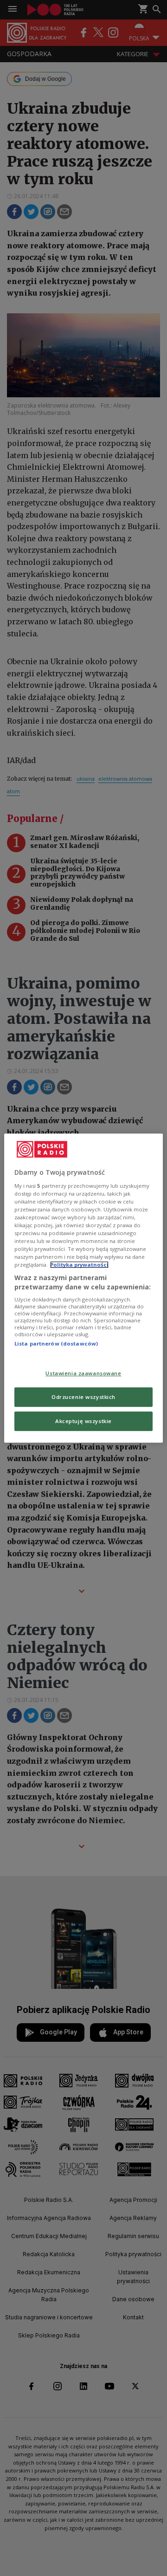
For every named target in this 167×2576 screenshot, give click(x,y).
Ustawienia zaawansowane (83, 1373)
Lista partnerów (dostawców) (56, 1344)
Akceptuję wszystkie (83, 1421)
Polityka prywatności (79, 1265)
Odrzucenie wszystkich (83, 1397)
